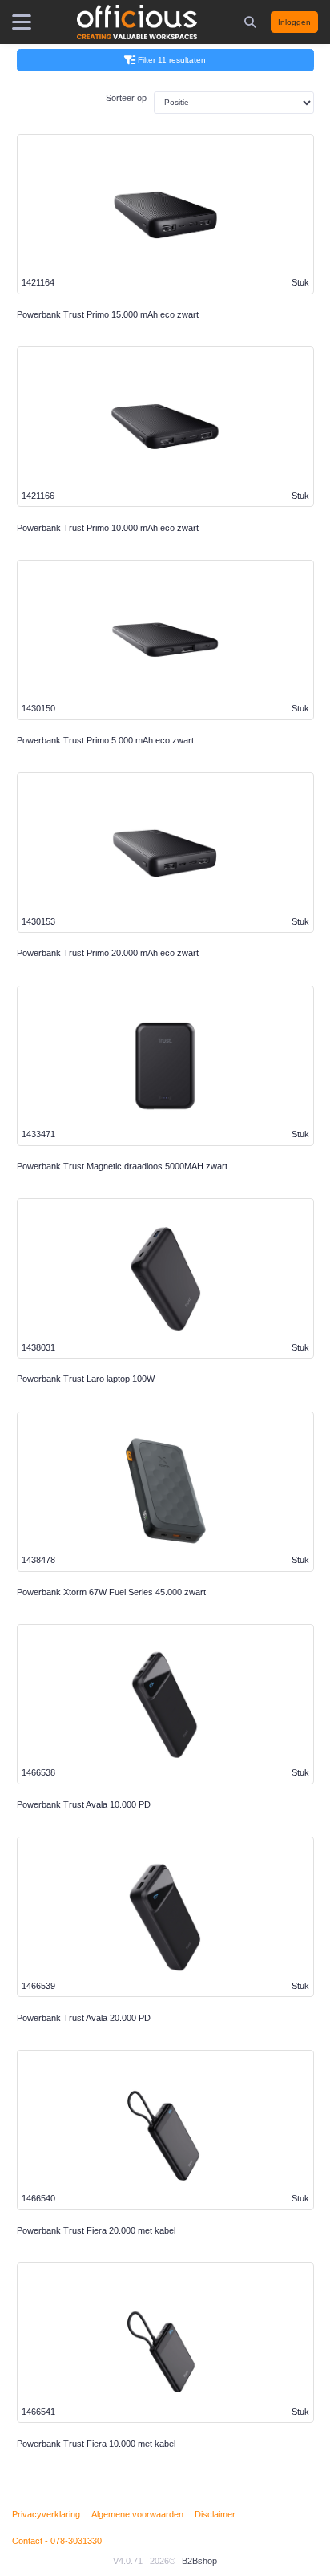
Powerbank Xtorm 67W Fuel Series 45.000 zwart (111, 1592)
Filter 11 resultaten (172, 60)
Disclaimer (215, 2514)
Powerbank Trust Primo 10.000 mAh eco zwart (108, 528)
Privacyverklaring (46, 2514)
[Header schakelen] (252, 22)
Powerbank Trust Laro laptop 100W (86, 1379)
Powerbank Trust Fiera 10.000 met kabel (96, 2444)
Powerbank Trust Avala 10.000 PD (84, 1804)
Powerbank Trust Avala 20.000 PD (84, 2018)
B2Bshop (199, 2561)
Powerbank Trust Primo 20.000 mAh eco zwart (108, 953)
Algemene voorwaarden (137, 2514)
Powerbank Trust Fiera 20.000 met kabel (96, 2230)
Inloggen (294, 22)
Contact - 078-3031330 (57, 2541)
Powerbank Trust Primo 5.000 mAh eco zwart (105, 740)
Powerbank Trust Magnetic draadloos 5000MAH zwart (122, 1166)
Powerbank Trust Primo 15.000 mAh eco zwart (108, 314)
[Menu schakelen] (22, 22)
